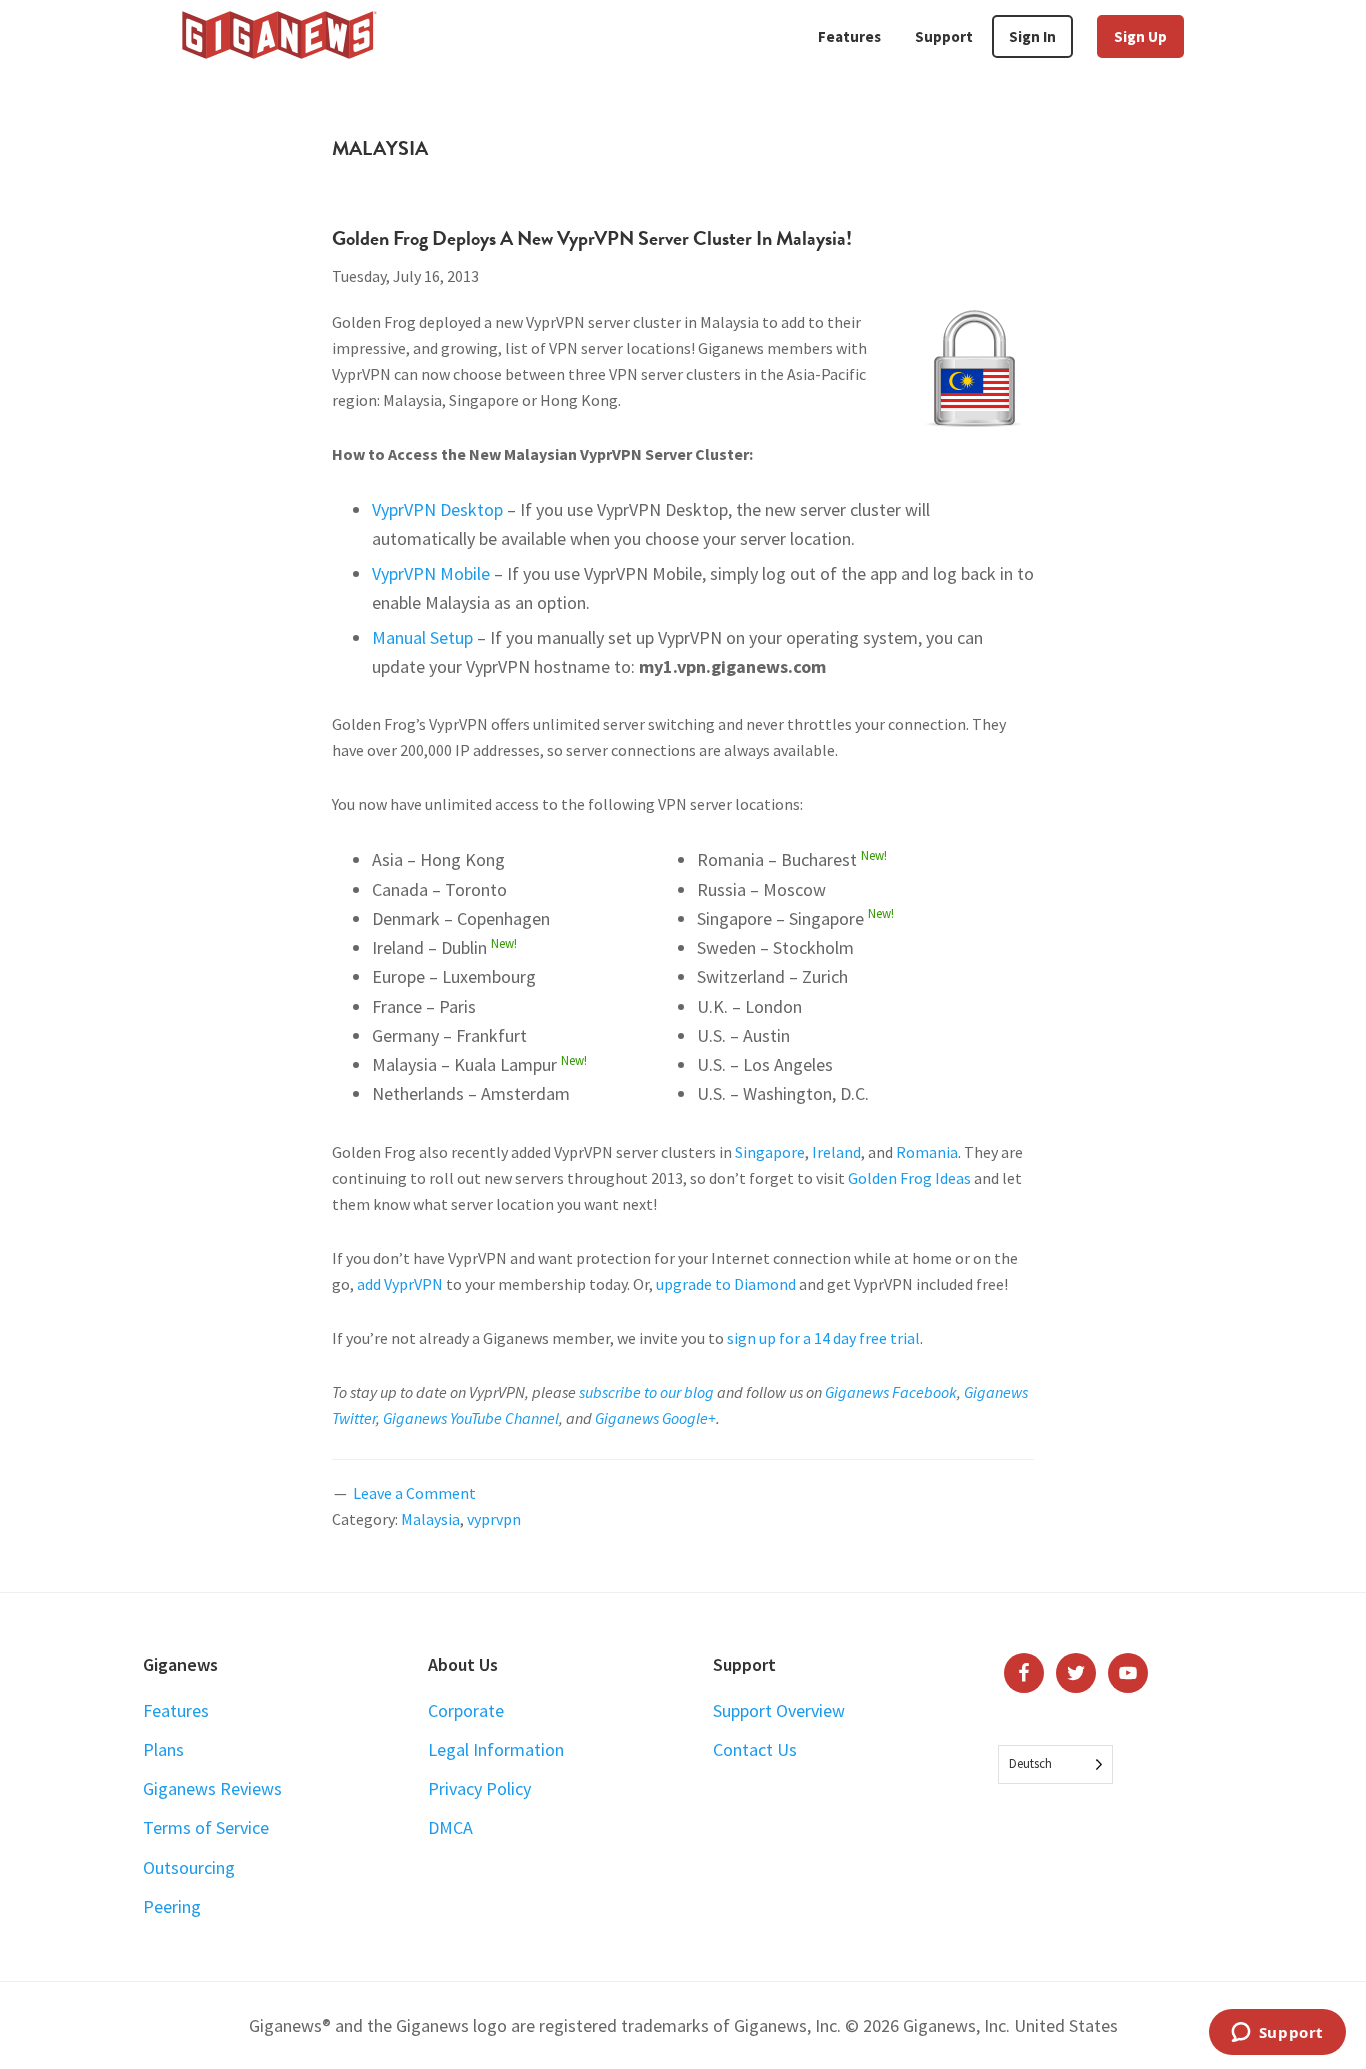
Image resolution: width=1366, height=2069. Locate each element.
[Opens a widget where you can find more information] (1277, 2034)
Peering (172, 1906)
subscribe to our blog (646, 1392)
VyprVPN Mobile (431, 573)
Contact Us (755, 1749)
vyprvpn (494, 1519)
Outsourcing (189, 1867)
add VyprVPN (400, 1284)
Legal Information (496, 1749)
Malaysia (430, 1519)
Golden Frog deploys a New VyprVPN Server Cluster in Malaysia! (592, 238)
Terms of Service (206, 1827)
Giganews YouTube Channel (471, 1418)
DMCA (450, 1827)
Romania (927, 1152)
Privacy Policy (479, 1788)
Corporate (466, 1710)
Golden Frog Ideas (909, 1178)
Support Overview (779, 1710)
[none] (1055, 1764)
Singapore (770, 1152)
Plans (163, 1749)
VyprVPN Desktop (437, 509)
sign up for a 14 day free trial (823, 1338)
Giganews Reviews (212, 1788)
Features (176, 1710)
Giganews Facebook (891, 1392)
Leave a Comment (414, 1493)
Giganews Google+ (655, 1418)
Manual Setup (422, 637)
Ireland (836, 1152)
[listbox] (1055, 1764)
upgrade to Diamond (726, 1284)
